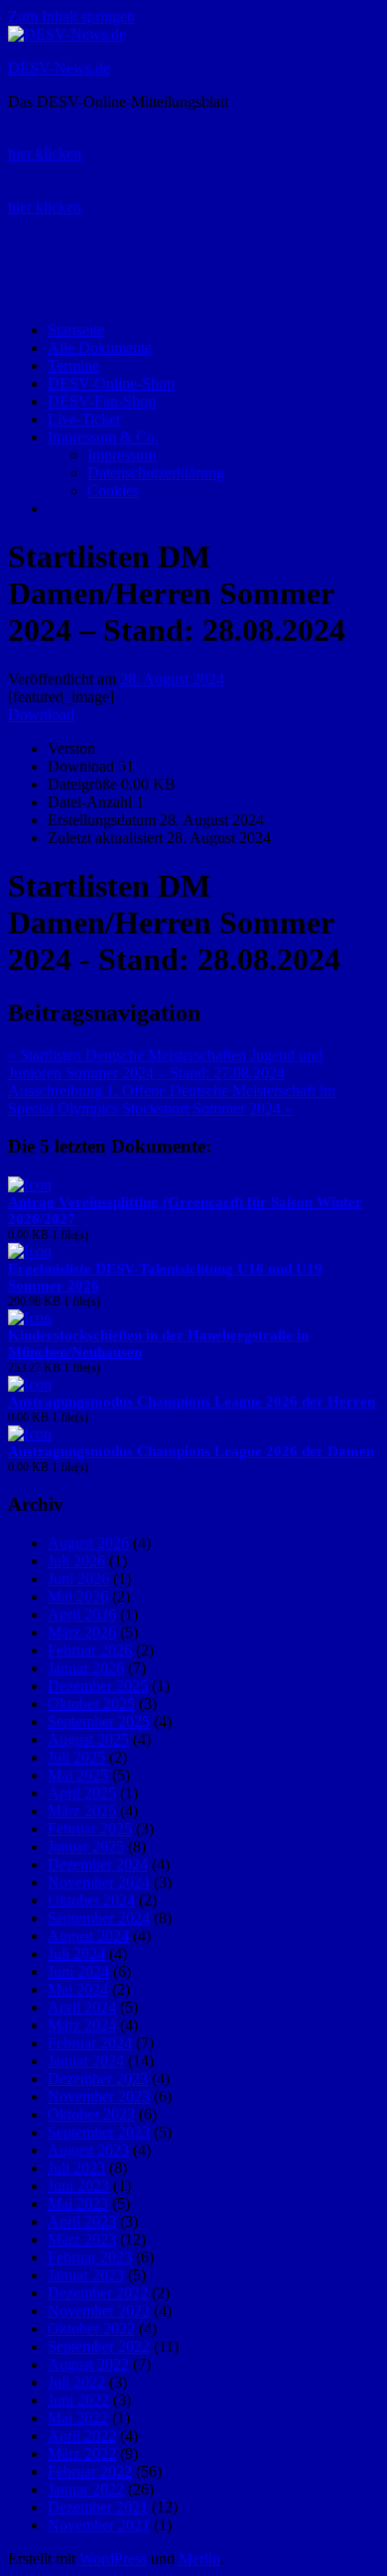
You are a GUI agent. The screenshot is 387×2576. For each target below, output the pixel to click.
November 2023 (99, 2096)
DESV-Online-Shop (111, 383)
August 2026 (88, 1543)
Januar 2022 (86, 2489)
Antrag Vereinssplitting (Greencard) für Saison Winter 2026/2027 (185, 1211)
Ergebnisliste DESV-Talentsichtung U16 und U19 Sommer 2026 (165, 1277)
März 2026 (82, 1632)
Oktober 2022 (91, 2329)
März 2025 (82, 1811)
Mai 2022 (78, 2418)
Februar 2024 (90, 2043)
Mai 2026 (78, 1596)
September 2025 (99, 1721)
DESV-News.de (59, 68)
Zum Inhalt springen (71, 16)
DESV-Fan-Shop (102, 401)
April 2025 (82, 1793)
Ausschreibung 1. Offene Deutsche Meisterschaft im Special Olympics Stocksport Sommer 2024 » (172, 1100)
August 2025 (88, 1739)
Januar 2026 (86, 1668)
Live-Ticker (84, 419)
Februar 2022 (90, 2471)
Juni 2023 (78, 2186)
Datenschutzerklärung (156, 473)
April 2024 (82, 2007)
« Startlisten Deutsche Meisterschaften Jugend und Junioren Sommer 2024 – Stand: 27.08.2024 (165, 1064)
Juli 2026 (76, 1561)
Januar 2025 (86, 1846)
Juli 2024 (76, 1954)
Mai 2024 (78, 1989)
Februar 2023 (90, 2257)
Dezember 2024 (98, 1864)
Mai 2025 (78, 1775)
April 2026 (82, 1614)
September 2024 (99, 1918)
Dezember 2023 (98, 2079)
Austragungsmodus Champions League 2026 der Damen (191, 1451)
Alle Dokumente (100, 348)
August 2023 (88, 2150)
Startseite (76, 330)
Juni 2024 (78, 1971)
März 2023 (82, 2239)
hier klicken (45, 153)
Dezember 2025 (98, 1686)
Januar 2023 (86, 2275)
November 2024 (99, 1882)
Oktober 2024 (91, 1900)
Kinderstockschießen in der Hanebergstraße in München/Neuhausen (158, 1344)
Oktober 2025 (91, 1704)
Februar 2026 (90, 1650)
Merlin (199, 2559)
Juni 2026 (78, 1579)
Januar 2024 (86, 2061)
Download (41, 715)
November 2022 (99, 2311)
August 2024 (88, 1936)
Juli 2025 (76, 1757)
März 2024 (82, 2025)
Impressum (122, 455)
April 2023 (82, 2221)
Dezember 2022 (98, 2293)
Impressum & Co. (103, 437)
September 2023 (99, 2132)
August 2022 (88, 2364)
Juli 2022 (76, 2382)
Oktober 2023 (91, 2114)
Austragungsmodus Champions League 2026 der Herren (192, 1402)
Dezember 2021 (98, 2507)
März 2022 (82, 2453)
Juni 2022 (78, 2400)
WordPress (113, 2559)
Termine (73, 366)
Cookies (113, 491)
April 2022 (82, 2436)
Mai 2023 (78, 2204)
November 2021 (99, 2525)
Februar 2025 (90, 1829)
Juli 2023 (76, 2168)
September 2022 (99, 2346)
